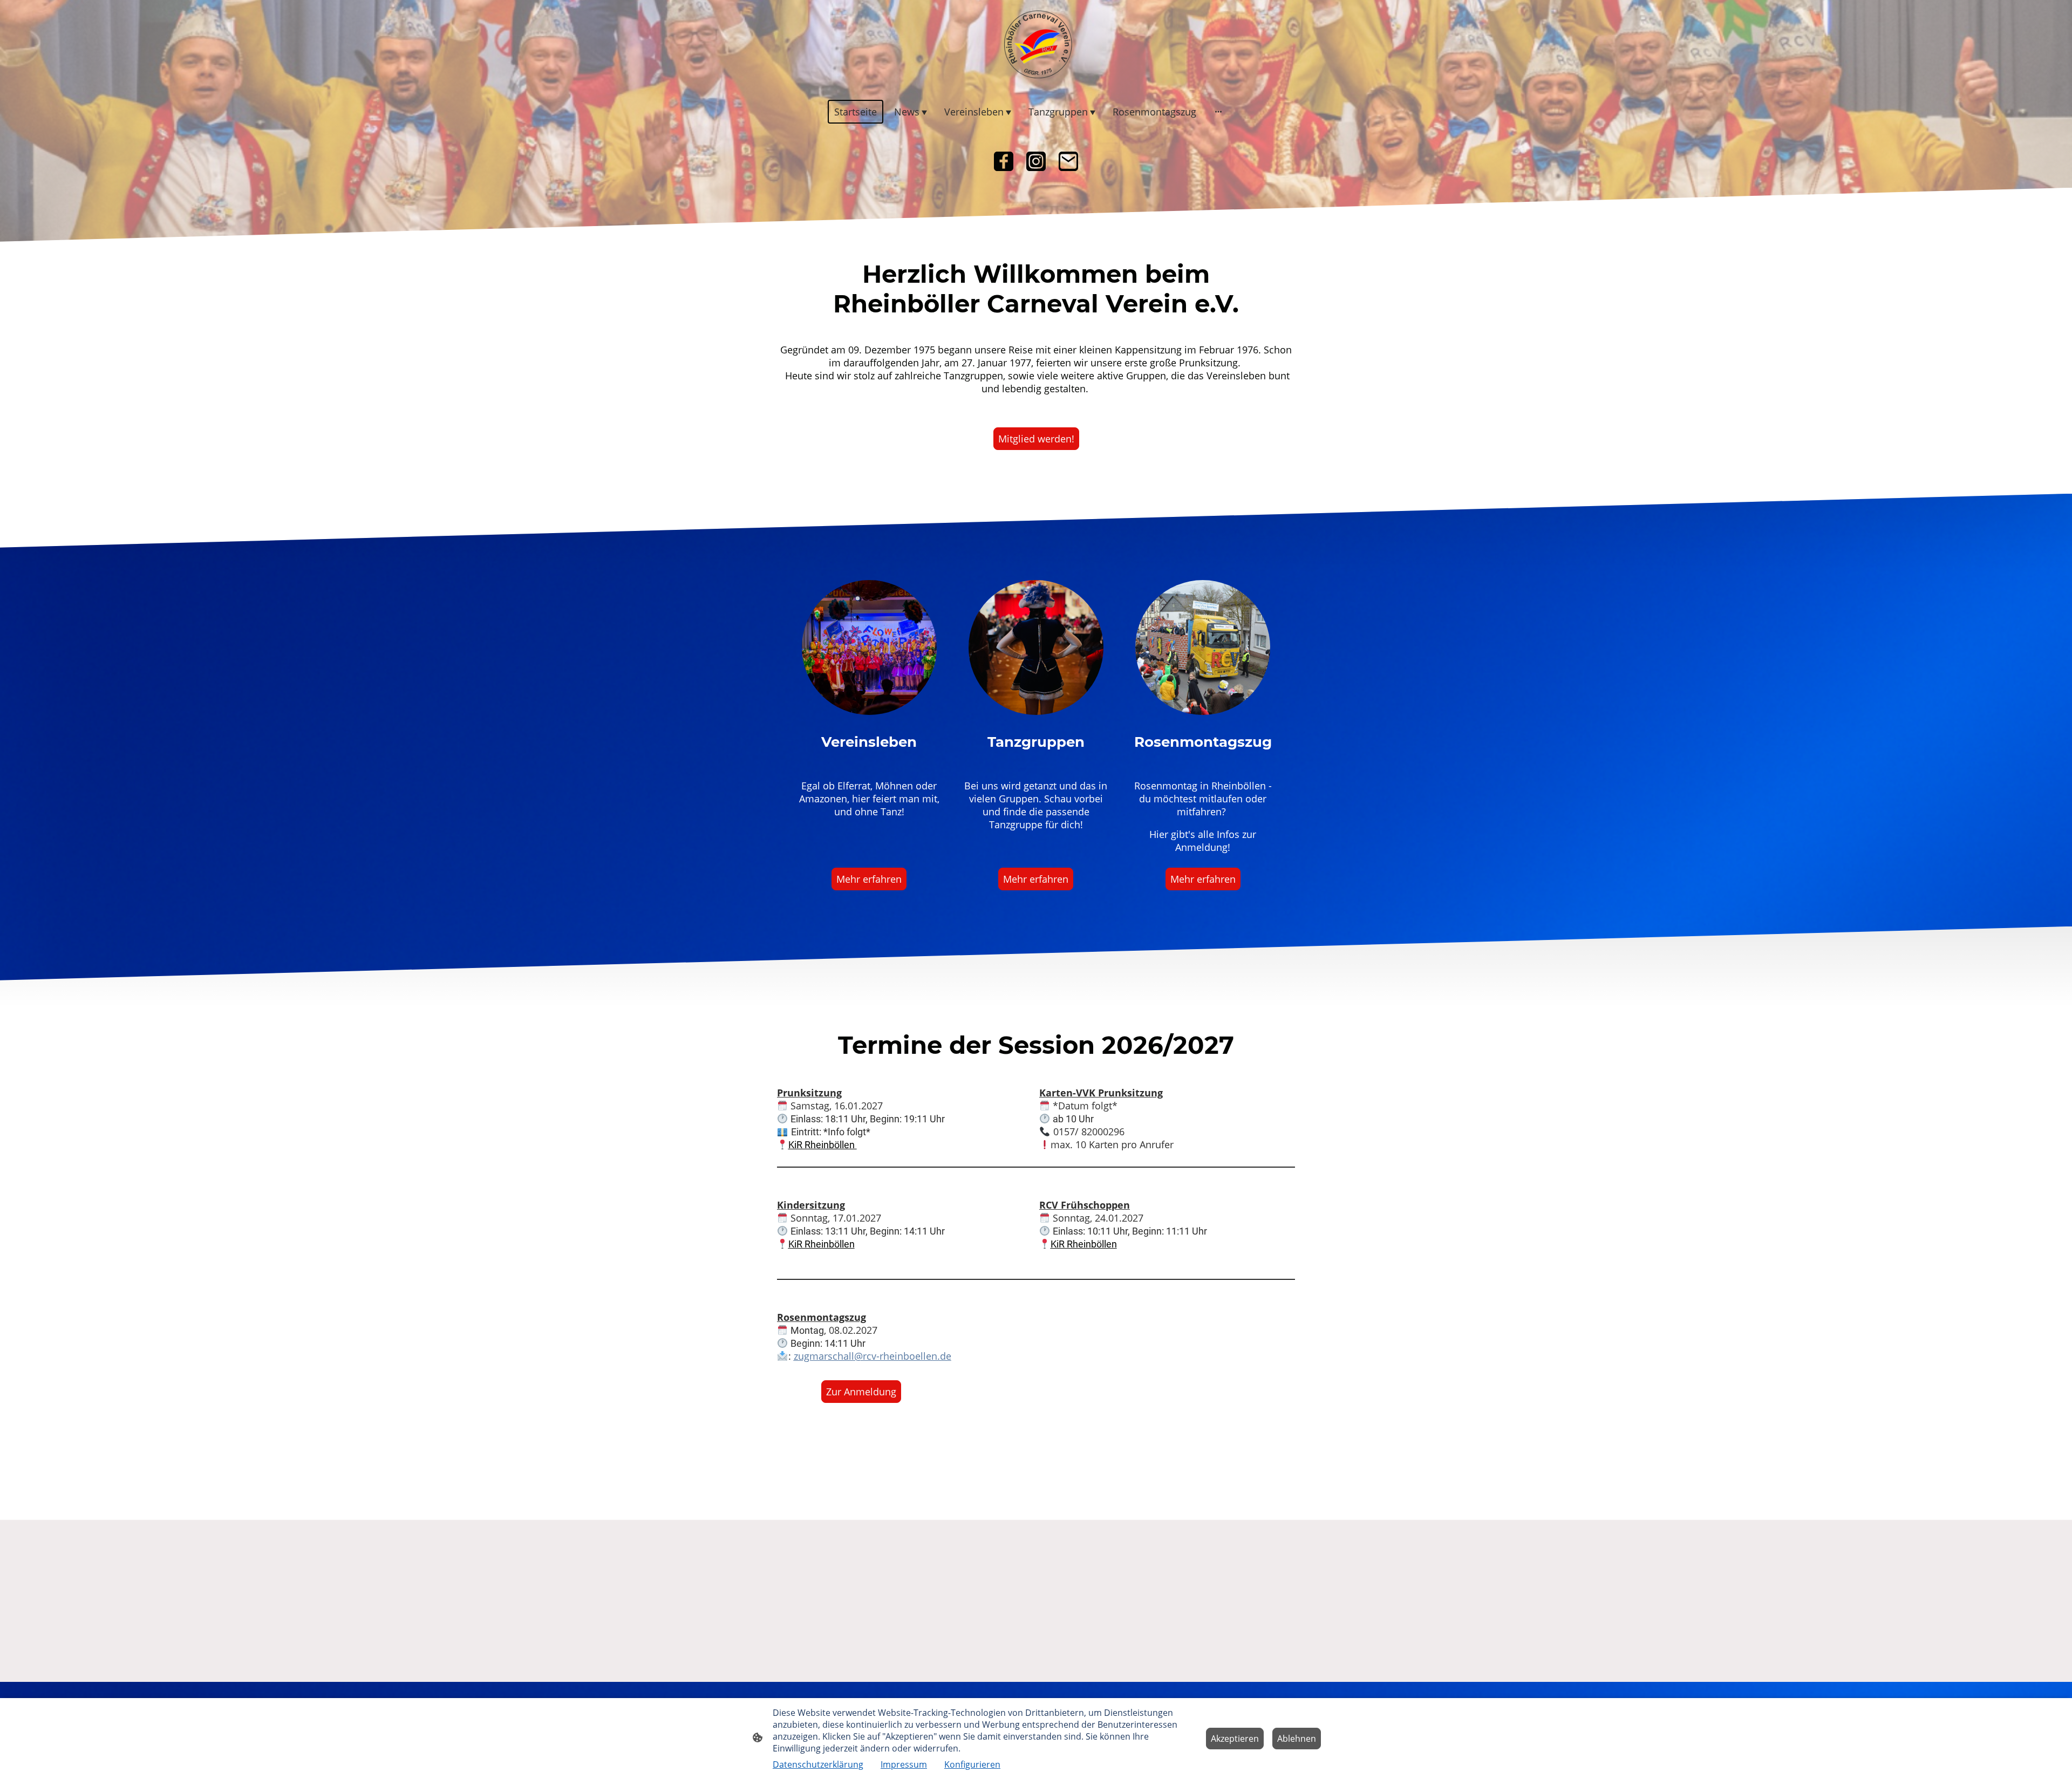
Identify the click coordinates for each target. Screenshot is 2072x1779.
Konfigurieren (972, 1764)
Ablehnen (1297, 1739)
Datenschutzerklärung (818, 1764)
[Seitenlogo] (1036, 44)
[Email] (1068, 161)
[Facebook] (1004, 161)
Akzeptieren (1235, 1739)
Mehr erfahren (869, 879)
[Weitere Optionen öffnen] (1218, 111)
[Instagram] (1036, 161)
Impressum (904, 1764)
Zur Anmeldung (861, 1392)
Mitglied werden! (1036, 439)
